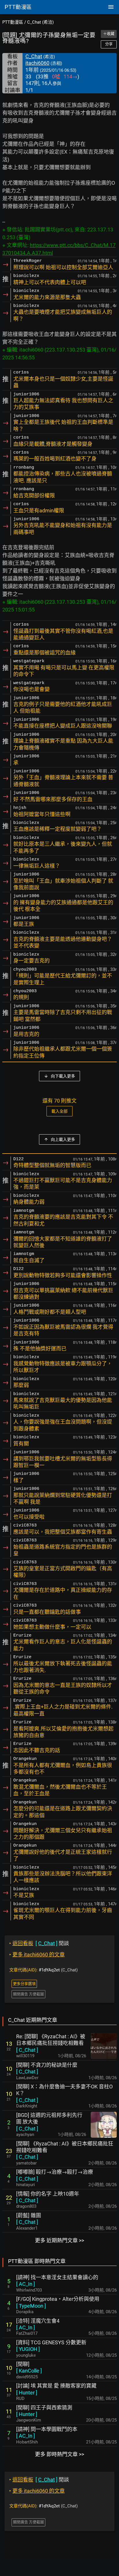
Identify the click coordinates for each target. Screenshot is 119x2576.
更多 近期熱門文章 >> (59, 2240)
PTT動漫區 (13, 22)
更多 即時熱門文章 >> (59, 2454)
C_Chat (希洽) (40, 22)
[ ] (27, 2050)
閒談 (39, 1943)
